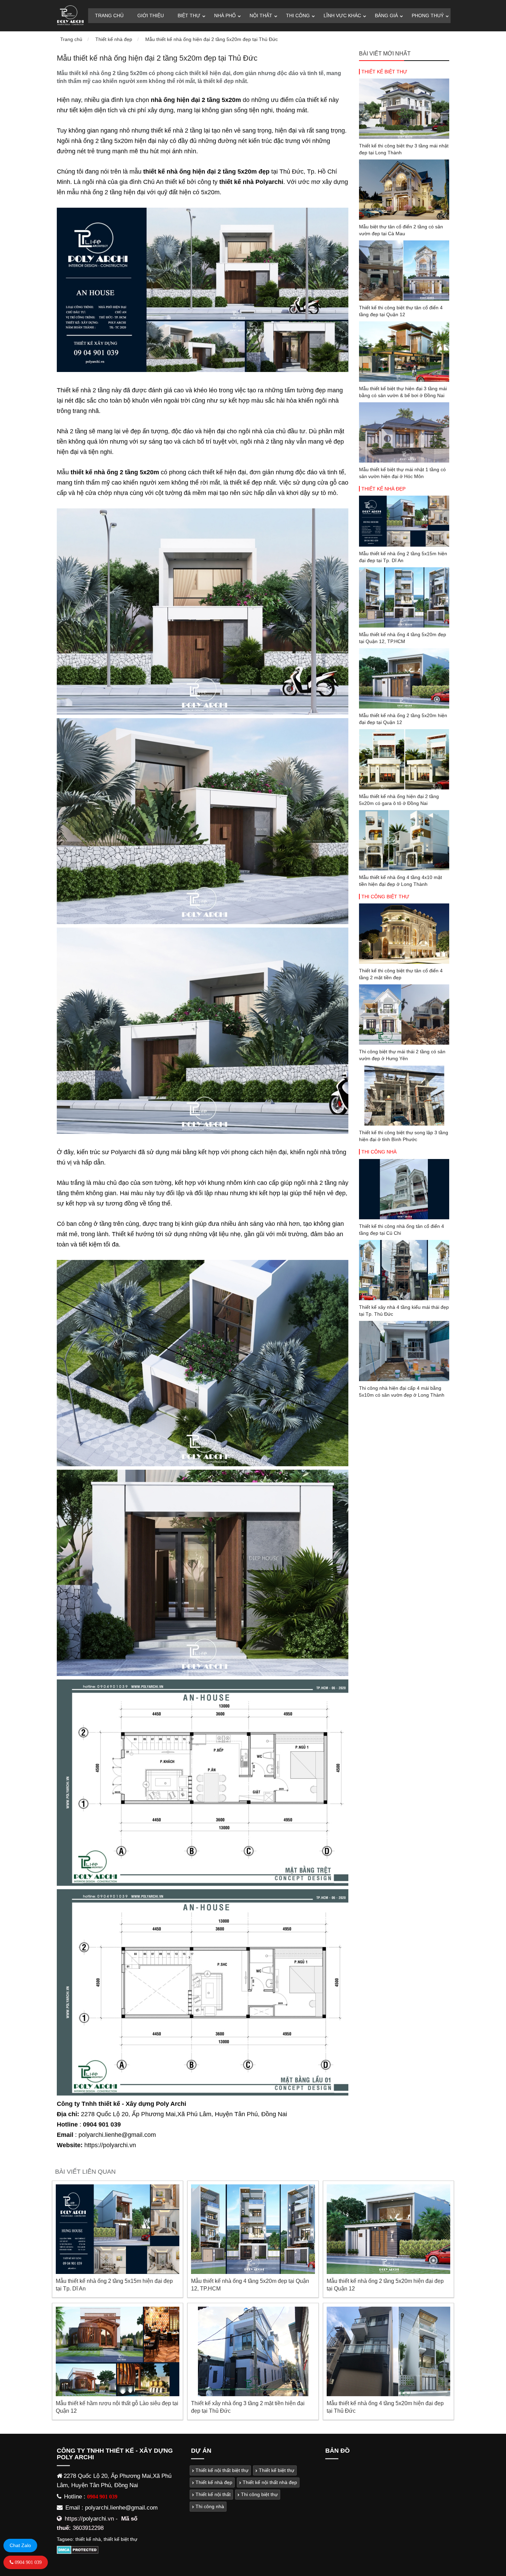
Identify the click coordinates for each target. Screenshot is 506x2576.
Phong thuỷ (428, 15)
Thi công (298, 15)
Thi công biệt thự (385, 897)
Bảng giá (386, 15)
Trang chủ (109, 15)
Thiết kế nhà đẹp (114, 39)
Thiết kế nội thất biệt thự (221, 2470)
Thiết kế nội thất (212, 2494)
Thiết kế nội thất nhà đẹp (269, 2482)
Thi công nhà (379, 1152)
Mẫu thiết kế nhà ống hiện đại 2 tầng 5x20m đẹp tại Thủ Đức (212, 39)
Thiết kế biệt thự (384, 72)
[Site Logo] (70, 16)
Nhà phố (225, 15)
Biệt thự (189, 15)
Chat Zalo (20, 2545)
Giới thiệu (151, 15)
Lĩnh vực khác (342, 15)
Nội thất (261, 15)
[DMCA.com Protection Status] (78, 2552)
